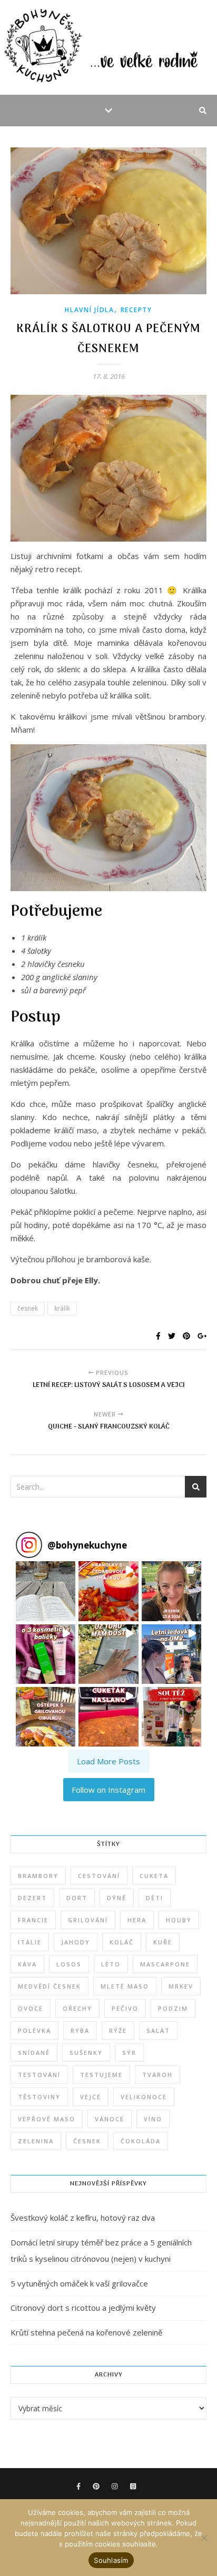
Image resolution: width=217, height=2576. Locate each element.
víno (153, 2119)
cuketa (154, 1876)
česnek (28, 1308)
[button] (46, 1591)
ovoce (31, 2008)
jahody (76, 1942)
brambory (38, 1876)
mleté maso (125, 1986)
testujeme (101, 2075)
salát (158, 2030)
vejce (91, 2097)
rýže (118, 2030)
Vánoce (110, 2119)
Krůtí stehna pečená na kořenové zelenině (86, 2332)
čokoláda (141, 2141)
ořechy (77, 2008)
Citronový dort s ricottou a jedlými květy (83, 2308)
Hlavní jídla (89, 310)
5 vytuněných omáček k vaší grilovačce (79, 2283)
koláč (122, 1942)
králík (62, 1308)
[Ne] (204, 2538)
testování (39, 2075)
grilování (88, 1920)
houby (179, 1920)
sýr (129, 2053)
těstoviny (39, 2097)
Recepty (136, 310)
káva (27, 1964)
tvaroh (157, 2075)
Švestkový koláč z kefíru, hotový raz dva (83, 2218)
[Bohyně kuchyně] (108, 47)
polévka (34, 2030)
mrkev (181, 1986)
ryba (80, 2030)
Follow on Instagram (108, 1790)
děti (155, 1898)
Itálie (30, 1942)
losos (69, 1964)
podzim (173, 2008)
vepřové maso (47, 2119)
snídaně (34, 2053)
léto (111, 1964)
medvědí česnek (50, 1986)
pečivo (125, 2008)
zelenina (36, 2141)
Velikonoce (144, 2097)
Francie (33, 1920)
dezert (32, 1898)
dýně (117, 1898)
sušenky (86, 2053)
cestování (99, 1876)
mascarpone (165, 1964)
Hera (137, 1920)
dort (77, 1898)
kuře (163, 1942)
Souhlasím (111, 2560)
